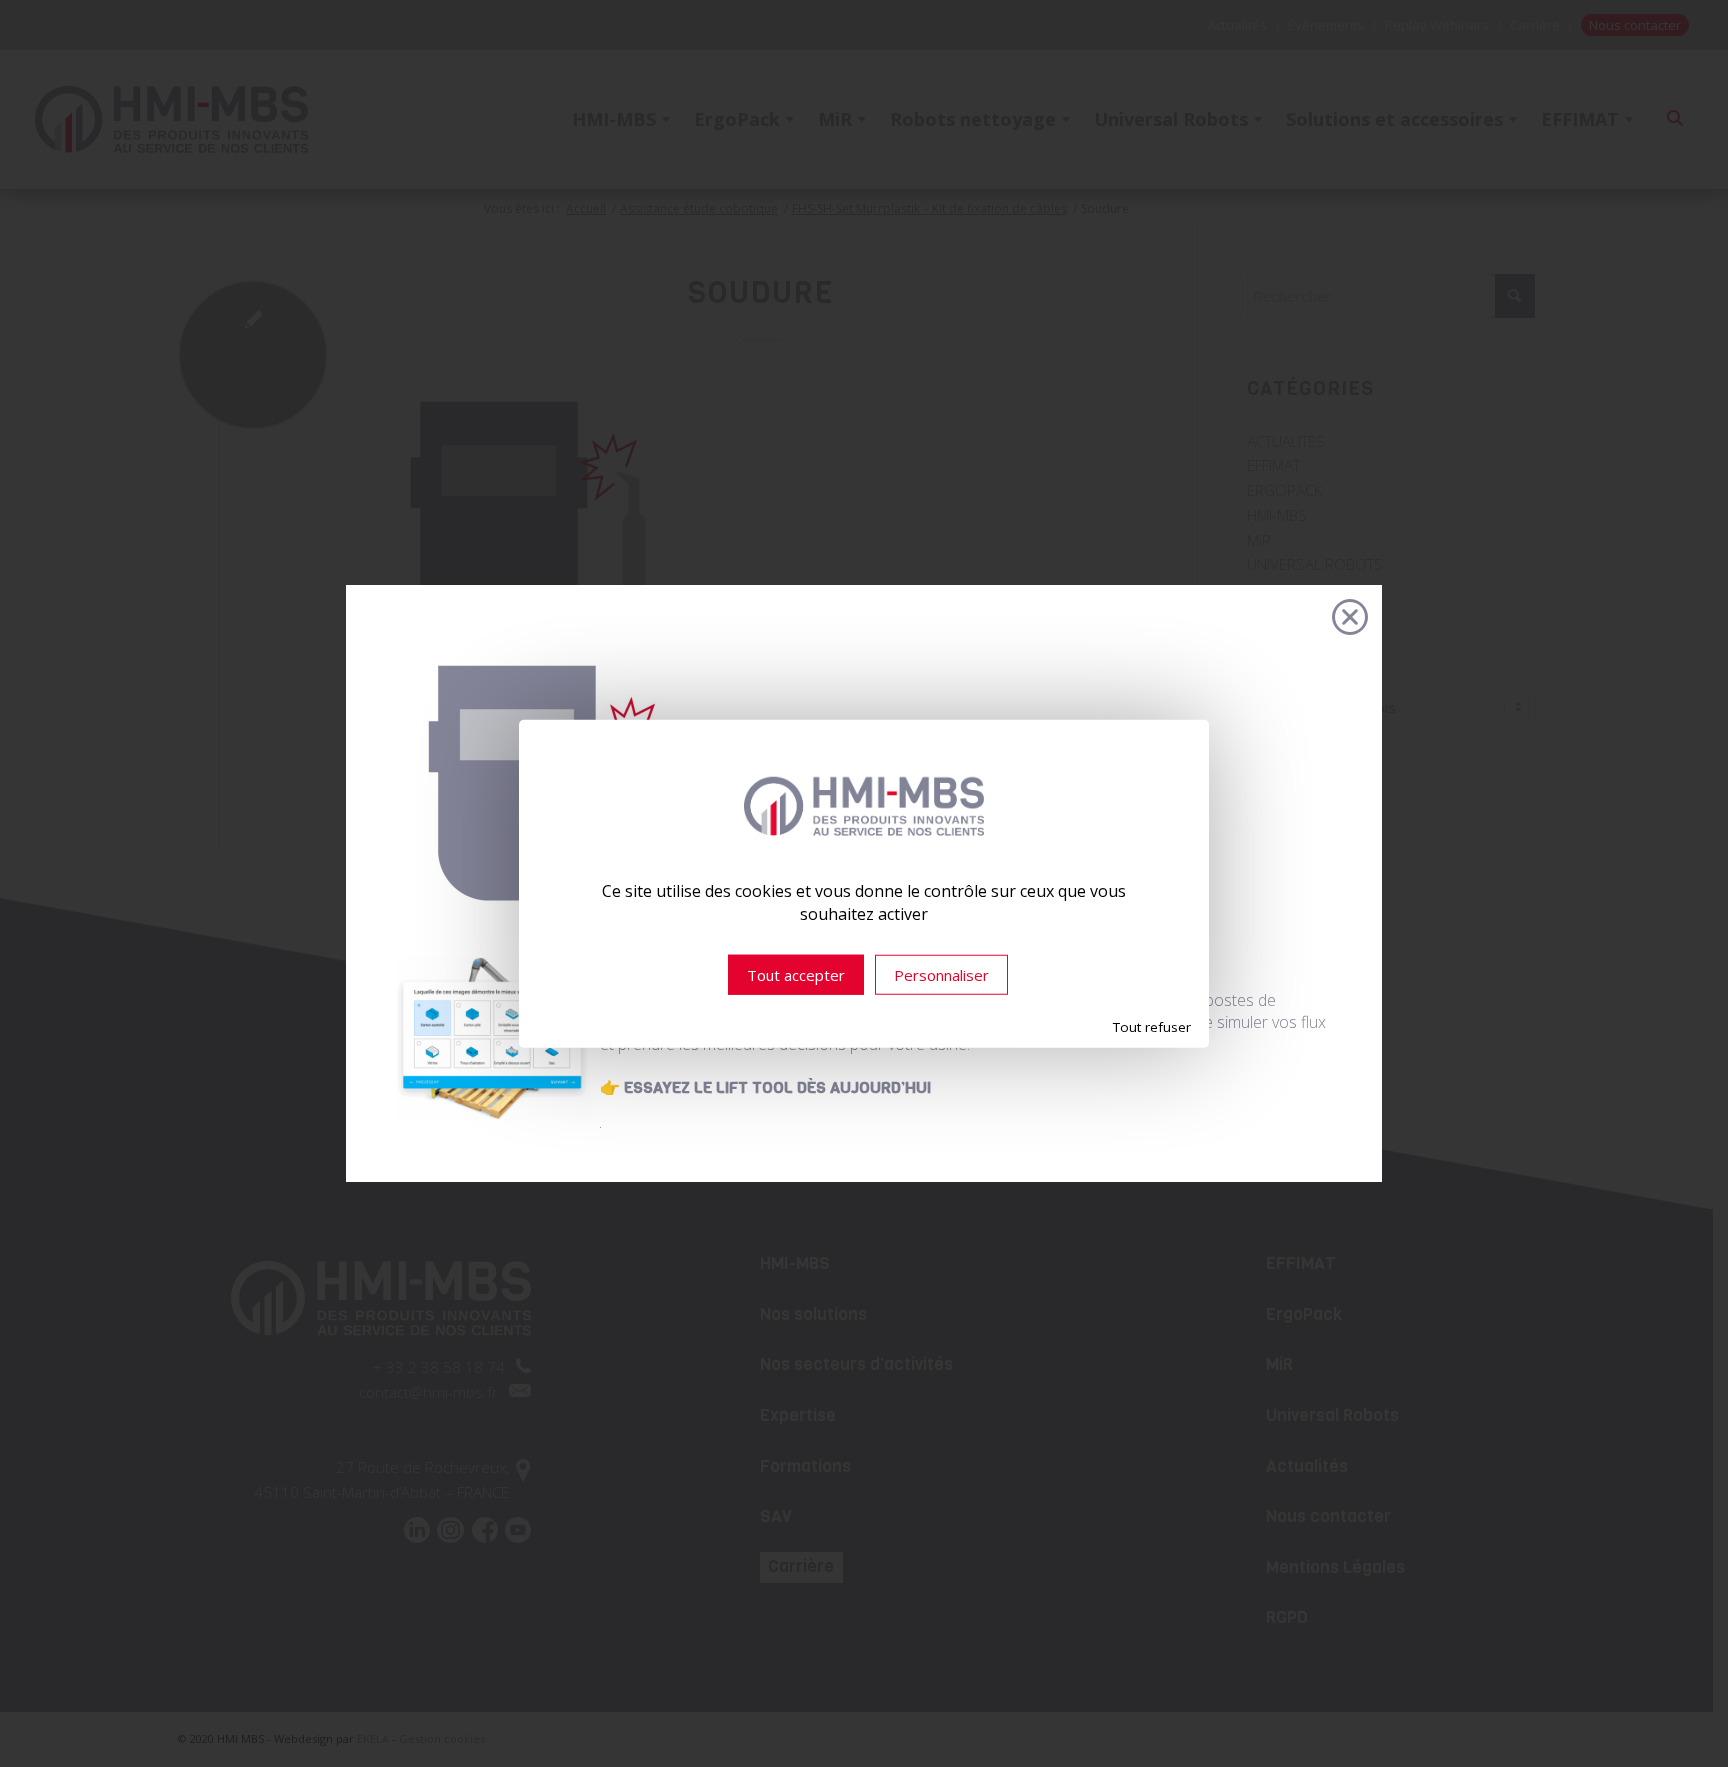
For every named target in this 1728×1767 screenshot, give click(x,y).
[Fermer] (1350, 617)
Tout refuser (1152, 1027)
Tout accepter (796, 975)
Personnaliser (941, 975)
